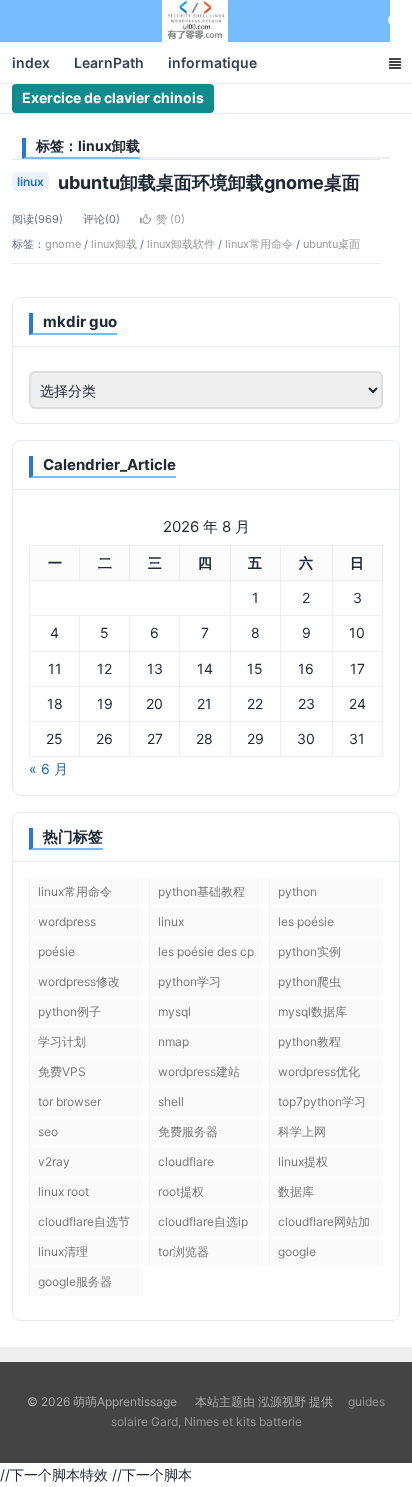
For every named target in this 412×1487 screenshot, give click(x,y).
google (297, 1251)
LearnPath (109, 62)
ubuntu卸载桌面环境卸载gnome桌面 (209, 182)
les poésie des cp (206, 951)
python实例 (309, 951)
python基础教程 (201, 891)
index (31, 62)
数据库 (296, 1191)
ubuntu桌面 (331, 244)
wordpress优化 (319, 1071)
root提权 (181, 1191)
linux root (63, 1191)
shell (171, 1101)
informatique (212, 62)
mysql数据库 (312, 1011)
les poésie (306, 921)
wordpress (67, 921)
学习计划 (62, 1041)
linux (30, 181)
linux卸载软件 (181, 244)
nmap (173, 1041)
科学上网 (302, 1131)
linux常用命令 (259, 244)
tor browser (69, 1101)
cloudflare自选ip (203, 1221)
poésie (56, 951)
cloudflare (186, 1161)
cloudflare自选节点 (84, 1225)
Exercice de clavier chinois (113, 97)
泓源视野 (282, 1401)
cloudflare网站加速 (324, 1225)
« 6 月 (48, 768)
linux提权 (303, 1161)
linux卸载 (114, 244)
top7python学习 (322, 1101)
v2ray (54, 1161)
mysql (174, 1011)
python (297, 891)
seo (48, 1131)
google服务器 (75, 1281)
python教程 (309, 1041)
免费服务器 (188, 1131)
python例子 (69, 1011)
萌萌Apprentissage (195, 21)
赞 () (170, 219)
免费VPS (62, 1071)
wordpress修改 (79, 981)
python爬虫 (309, 981)
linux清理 (63, 1251)
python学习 (189, 981)
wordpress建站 (199, 1071)
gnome (63, 244)
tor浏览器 (183, 1251)
